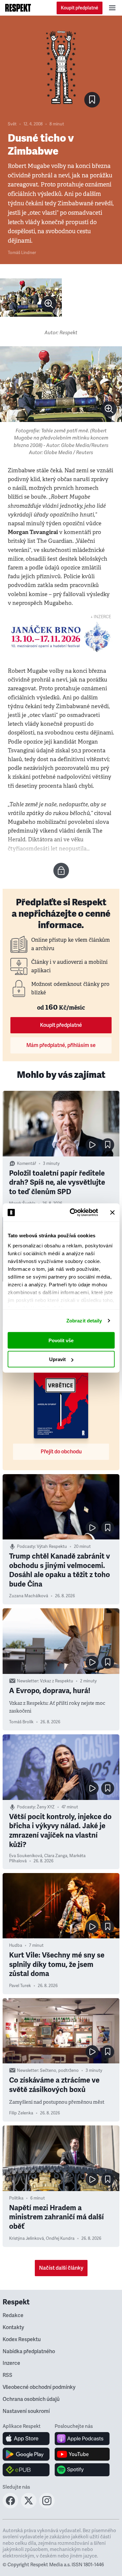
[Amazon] (26, 2470)
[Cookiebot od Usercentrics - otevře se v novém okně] (73, 1213)
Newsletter (27, 1681)
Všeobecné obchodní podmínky (39, 2387)
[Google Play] (26, 2454)
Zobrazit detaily (84, 1321)
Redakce (13, 2315)
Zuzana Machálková (29, 1596)
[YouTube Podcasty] (82, 2454)
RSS (7, 2375)
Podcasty (26, 1547)
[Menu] (112, 8)
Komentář (27, 1164)
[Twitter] (29, 2506)
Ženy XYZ (46, 1807)
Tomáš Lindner (22, 253)
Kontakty (13, 2327)
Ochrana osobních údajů (31, 2399)
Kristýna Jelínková (27, 2238)
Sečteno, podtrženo (59, 2071)
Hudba (16, 1945)
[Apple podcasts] (82, 2439)
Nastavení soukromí (26, 2411)
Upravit (57, 1359)
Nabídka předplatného (29, 2352)
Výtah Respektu (52, 1547)
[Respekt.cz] (18, 8)
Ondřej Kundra (60, 2238)
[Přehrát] (92, 1145)
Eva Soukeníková (26, 1856)
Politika (16, 2198)
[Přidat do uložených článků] (108, 1145)
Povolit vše (61, 1340)
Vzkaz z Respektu (57, 1681)
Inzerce (11, 2363)
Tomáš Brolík (21, 1722)
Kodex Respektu (22, 2340)
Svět (12, 124)
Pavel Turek (20, 1986)
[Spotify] (82, 2470)
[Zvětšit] (31, 298)
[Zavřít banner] (112, 1212)
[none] (49, 304)
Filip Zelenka (21, 2113)
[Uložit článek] (92, 100)
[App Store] (26, 2439)
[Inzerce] (61, 637)
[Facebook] (10, 2506)
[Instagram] (47, 2506)
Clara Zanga (56, 1856)
